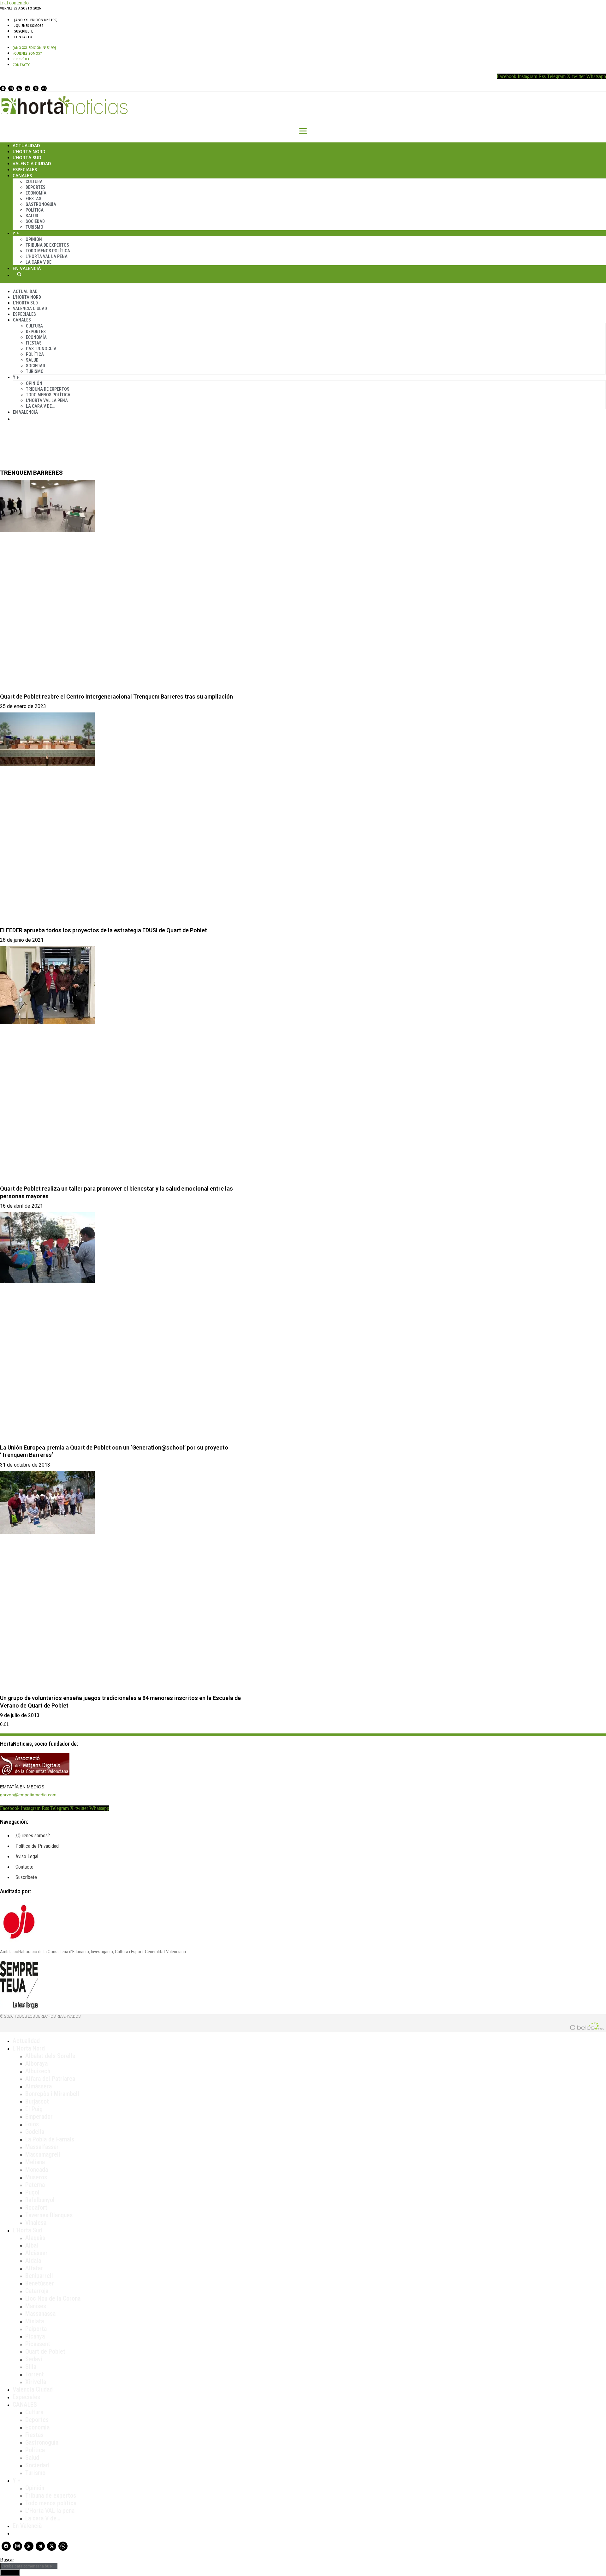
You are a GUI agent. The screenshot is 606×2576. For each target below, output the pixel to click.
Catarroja (37, 2291)
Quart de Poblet (45, 2351)
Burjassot (37, 2101)
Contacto (23, 37)
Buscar (19, 274)
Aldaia (33, 2261)
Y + (16, 233)
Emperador (39, 2117)
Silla (31, 2367)
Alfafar (34, 2268)
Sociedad (35, 221)
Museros (36, 2177)
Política (35, 210)
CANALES (25, 2405)
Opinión (34, 239)
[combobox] (29, 2566)
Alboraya (36, 2063)
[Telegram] (27, 88)
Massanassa (40, 2314)
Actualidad (26, 145)
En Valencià (27, 268)
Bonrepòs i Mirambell (52, 2094)
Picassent (38, 2344)
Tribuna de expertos (47, 245)
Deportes (36, 187)
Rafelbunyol (40, 2200)
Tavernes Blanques (49, 2215)
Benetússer (40, 2283)
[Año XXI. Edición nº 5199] (36, 20)
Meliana (35, 2162)
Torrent (35, 2374)
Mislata (35, 2321)
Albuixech (38, 2071)
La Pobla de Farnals (50, 2139)
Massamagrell (43, 2154)
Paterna (35, 2185)
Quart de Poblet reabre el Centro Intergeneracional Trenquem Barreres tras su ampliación (116, 697)
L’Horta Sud (27, 157)
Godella (35, 2132)
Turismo (34, 227)
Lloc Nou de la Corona (53, 2298)
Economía (36, 193)
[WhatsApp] (44, 88)
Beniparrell (39, 2276)
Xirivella (36, 2382)
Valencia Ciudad (32, 163)
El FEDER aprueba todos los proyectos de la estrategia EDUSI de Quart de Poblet (104, 930)
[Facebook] (3, 88)
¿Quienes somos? (29, 26)
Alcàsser (36, 2253)
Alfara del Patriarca (50, 2079)
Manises (36, 2306)
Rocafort (36, 2207)
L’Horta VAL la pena (50, 2511)
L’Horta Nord (29, 151)
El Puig (34, 2109)
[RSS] (19, 88)
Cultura (34, 182)
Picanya (35, 2336)
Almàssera (39, 2086)
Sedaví (34, 2359)
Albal (32, 2245)
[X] (36, 88)
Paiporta (36, 2329)
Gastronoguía (41, 204)
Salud (32, 216)
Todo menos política (48, 251)
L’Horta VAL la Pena (47, 256)
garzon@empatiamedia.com (28, 1795)
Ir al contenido (14, 3)
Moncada (37, 2170)
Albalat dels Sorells (50, 2056)
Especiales (25, 169)
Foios (32, 2124)
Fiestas (33, 199)
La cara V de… (40, 262)
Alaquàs (35, 2238)
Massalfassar (42, 2147)
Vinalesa (36, 2223)
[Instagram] (11, 88)
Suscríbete (24, 31)
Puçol (32, 2192)
